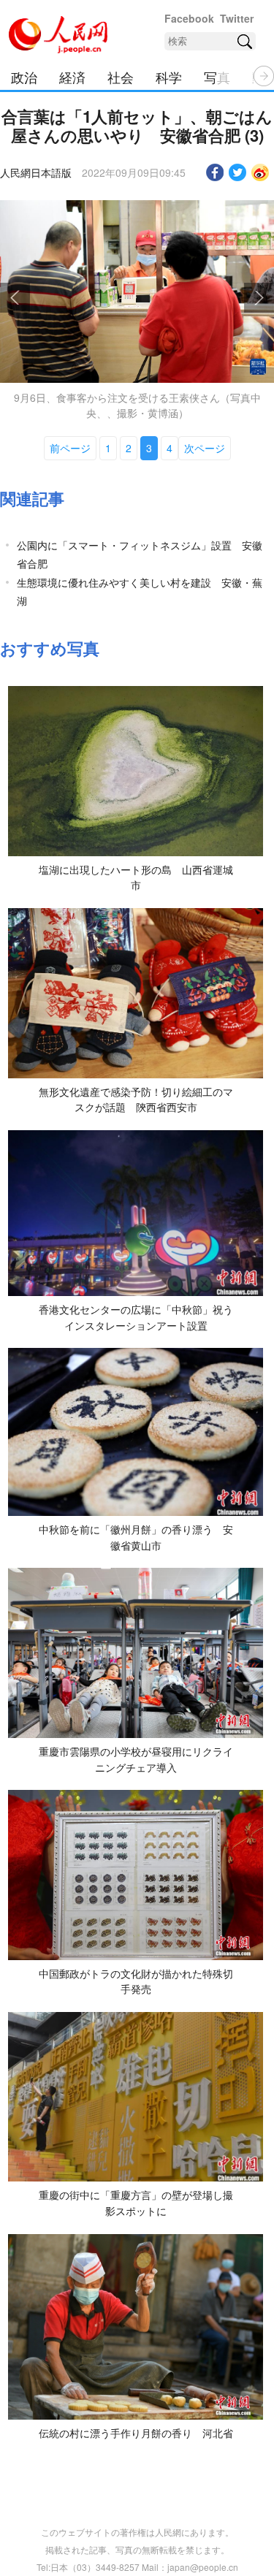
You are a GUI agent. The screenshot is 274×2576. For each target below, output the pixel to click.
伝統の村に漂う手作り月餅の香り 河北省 (136, 2433)
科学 (169, 77)
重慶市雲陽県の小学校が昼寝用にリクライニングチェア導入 (136, 1759)
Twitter (237, 18)
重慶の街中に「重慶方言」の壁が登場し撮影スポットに (136, 2203)
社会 (121, 77)
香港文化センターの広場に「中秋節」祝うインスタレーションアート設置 (136, 1317)
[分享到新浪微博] (260, 172)
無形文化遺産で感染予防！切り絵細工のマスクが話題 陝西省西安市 (136, 1100)
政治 (24, 77)
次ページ (205, 448)
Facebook (189, 18)
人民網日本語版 (36, 172)
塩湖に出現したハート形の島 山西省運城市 (136, 877)
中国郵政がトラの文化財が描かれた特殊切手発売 (136, 1981)
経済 (72, 77)
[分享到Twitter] (238, 172)
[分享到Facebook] (215, 172)
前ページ (70, 448)
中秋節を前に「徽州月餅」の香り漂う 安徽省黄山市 (136, 1537)
